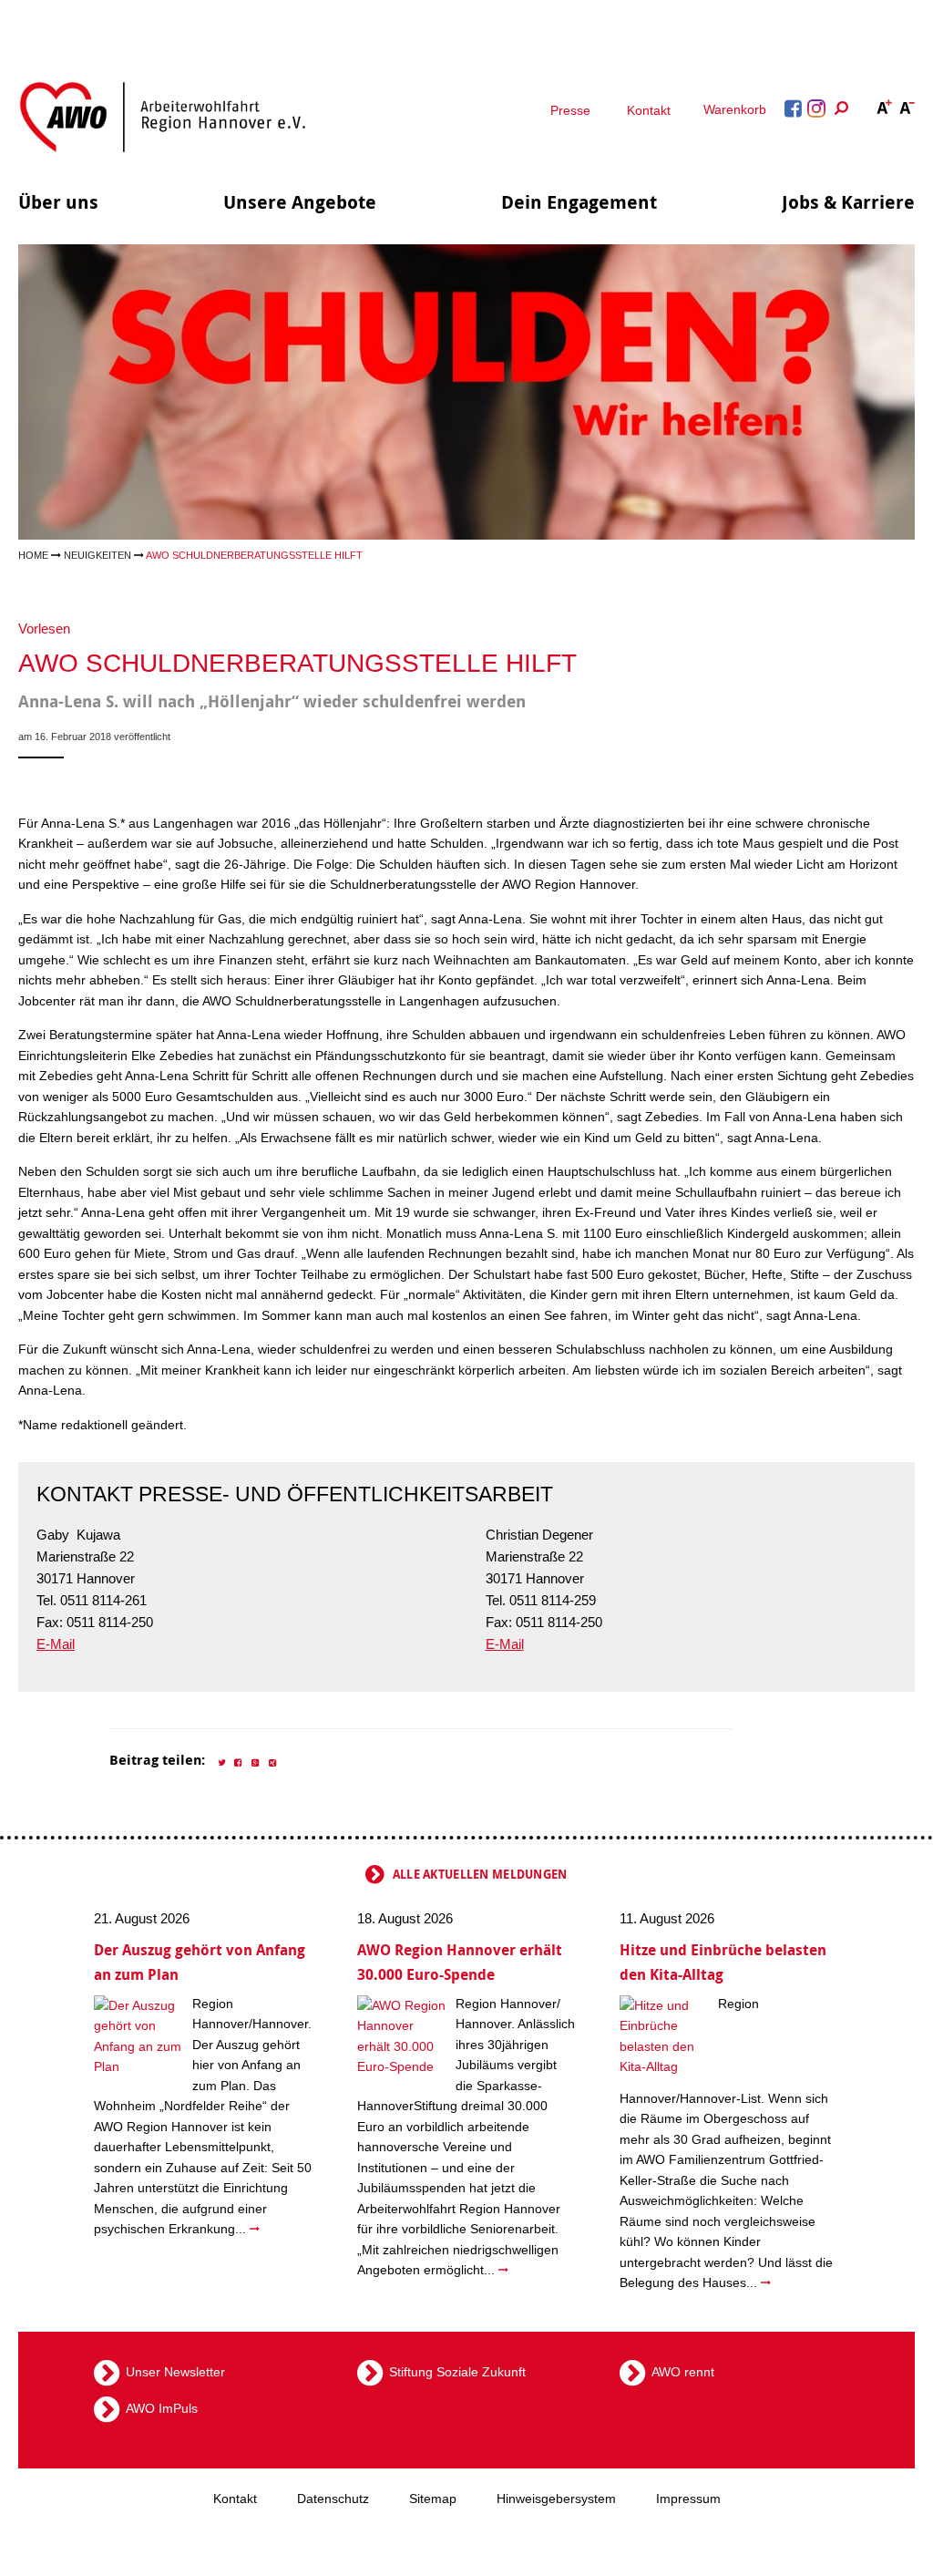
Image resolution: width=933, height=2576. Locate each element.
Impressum (688, 2499)
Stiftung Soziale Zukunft (457, 2372)
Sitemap (433, 2499)
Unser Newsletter (175, 2372)
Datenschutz (333, 2499)
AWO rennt (683, 2372)
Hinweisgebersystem (556, 2499)
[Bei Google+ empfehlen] (256, 1762)
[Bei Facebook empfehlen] (239, 1762)
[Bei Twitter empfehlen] (222, 1762)
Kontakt (649, 110)
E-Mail (56, 1644)
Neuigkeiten (97, 555)
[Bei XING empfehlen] (273, 1762)
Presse (570, 110)
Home (33, 555)
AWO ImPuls (162, 2408)
